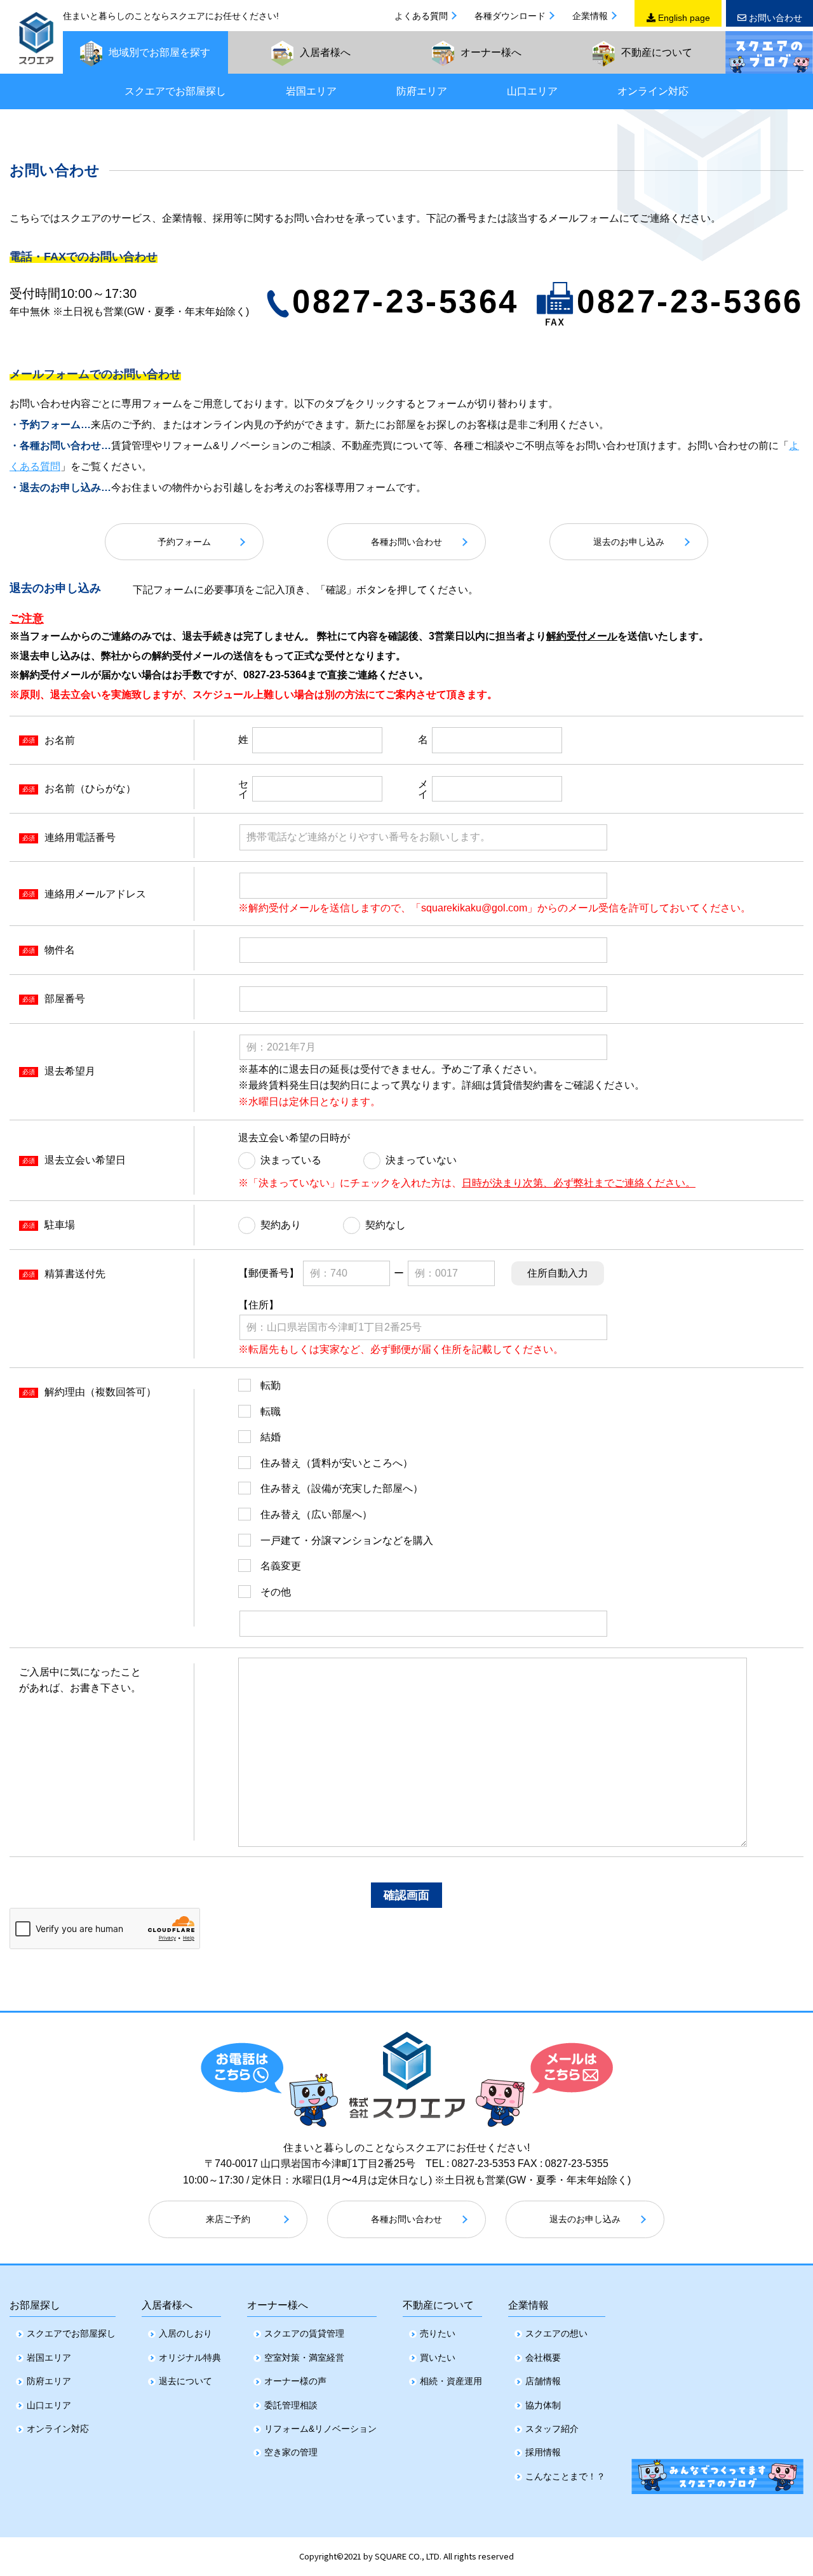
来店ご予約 (228, 2219)
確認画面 (406, 1895)
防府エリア (422, 91)
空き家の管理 (291, 2452)
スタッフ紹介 (552, 2429)
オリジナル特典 (190, 2358)
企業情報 (590, 16)
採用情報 (543, 2452)
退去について (185, 2381)
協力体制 (543, 2405)
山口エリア (532, 91)
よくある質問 (421, 16)
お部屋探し (35, 2305)
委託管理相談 (291, 2405)
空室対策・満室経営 (304, 2358)
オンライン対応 (653, 91)
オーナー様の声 (295, 2381)
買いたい (438, 2358)
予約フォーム (184, 542)
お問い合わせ (774, 18)
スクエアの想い (556, 2333)
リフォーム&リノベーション (320, 2429)
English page (683, 18)
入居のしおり (185, 2333)
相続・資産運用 (451, 2381)
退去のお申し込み (629, 542)
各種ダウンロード (510, 16)
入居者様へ (167, 2305)
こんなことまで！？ (565, 2476)
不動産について (438, 2305)
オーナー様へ (278, 2305)
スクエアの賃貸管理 (304, 2333)
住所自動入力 (558, 1273)
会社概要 (543, 2358)
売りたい (438, 2333)
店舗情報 (543, 2381)
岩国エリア (311, 91)
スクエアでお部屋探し (175, 91)
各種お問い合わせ (406, 542)
